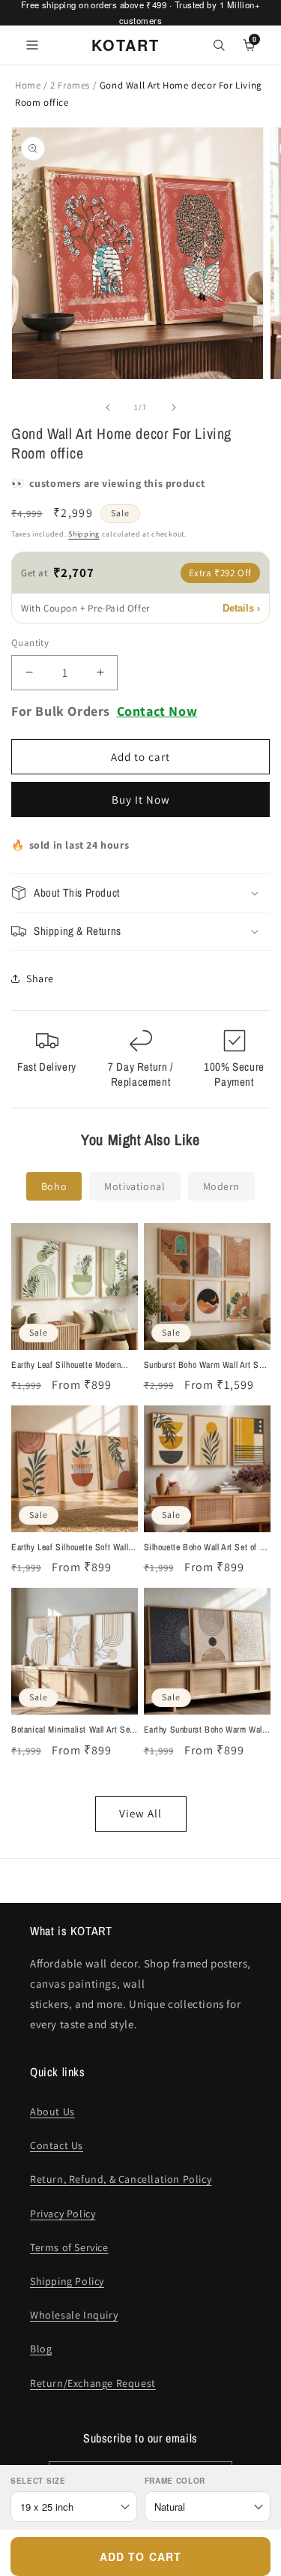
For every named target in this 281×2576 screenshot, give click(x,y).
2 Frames (71, 85)
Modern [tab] (222, 1186)
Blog (41, 2349)
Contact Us (57, 2145)
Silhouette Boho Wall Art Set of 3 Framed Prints (204, 1548)
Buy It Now (141, 800)
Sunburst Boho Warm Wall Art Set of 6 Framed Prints (205, 1366)
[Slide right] (174, 407)
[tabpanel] (140, 1527)
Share (40, 978)
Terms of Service (69, 2247)
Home (28, 85)
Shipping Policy (67, 2281)
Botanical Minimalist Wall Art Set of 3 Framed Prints (72, 1730)
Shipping (84, 534)
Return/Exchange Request (93, 2383)
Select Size (38, 2481)
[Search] (219, 45)
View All (140, 1813)
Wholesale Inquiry (74, 2315)
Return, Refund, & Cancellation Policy (121, 2179)
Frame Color (175, 2481)
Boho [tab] (54, 1186)
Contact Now (157, 711)
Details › (241, 608)
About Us (52, 2112)
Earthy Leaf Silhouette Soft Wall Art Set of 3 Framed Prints (70, 1548)
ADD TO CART (140, 2556)
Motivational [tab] (135, 1186)
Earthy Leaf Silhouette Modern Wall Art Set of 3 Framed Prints (69, 1366)
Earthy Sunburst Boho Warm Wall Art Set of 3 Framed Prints (204, 1730)
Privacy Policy (63, 2214)
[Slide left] (108, 407)
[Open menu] (32, 45)
